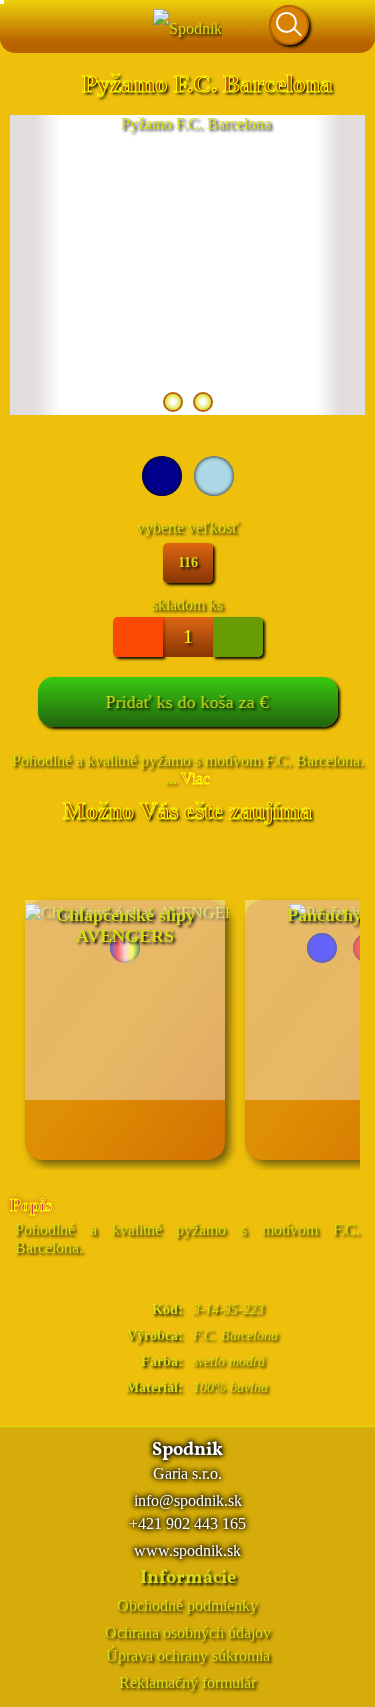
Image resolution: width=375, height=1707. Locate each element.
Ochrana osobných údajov (188, 1632)
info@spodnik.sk (188, 1500)
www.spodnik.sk (187, 1550)
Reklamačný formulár (187, 1682)
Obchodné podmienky (187, 1605)
